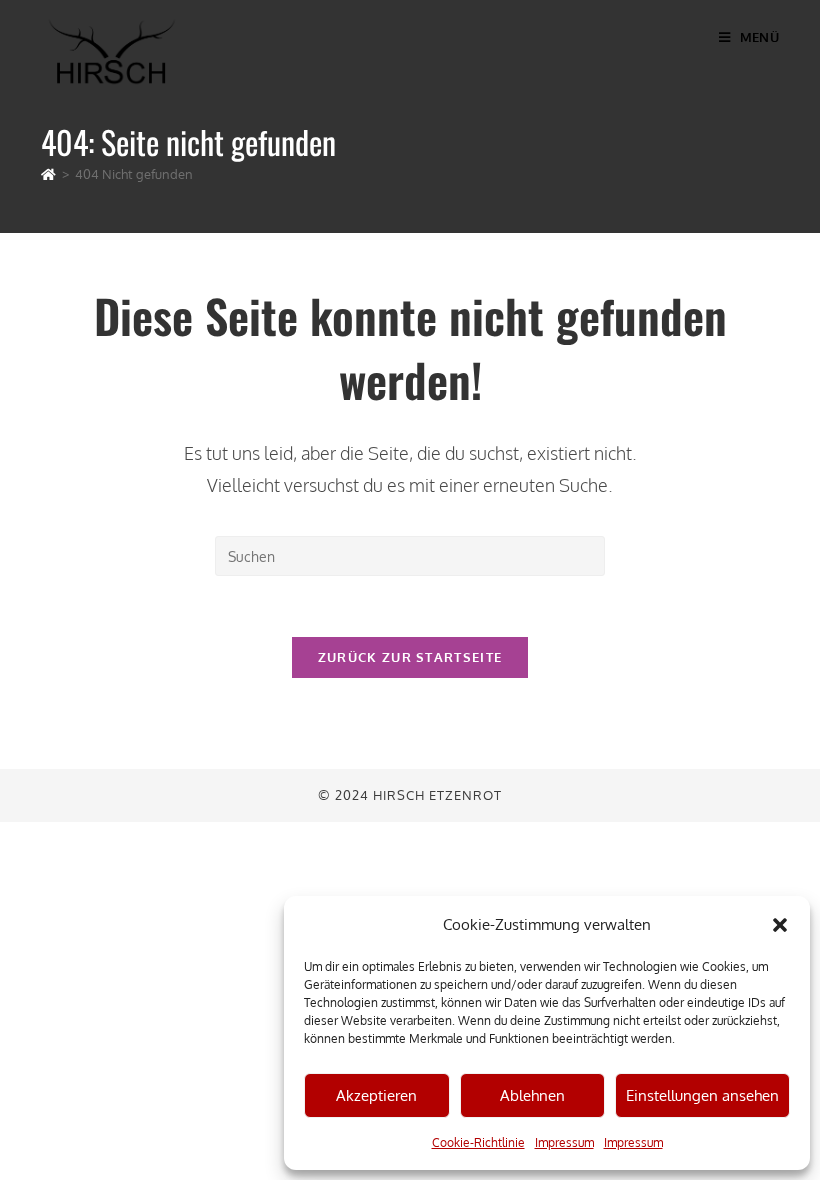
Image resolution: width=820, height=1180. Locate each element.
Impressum (564, 1142)
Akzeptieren (376, 1095)
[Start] (48, 174)
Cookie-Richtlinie (478, 1142)
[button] (780, 925)
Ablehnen (532, 1095)
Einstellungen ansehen (702, 1095)
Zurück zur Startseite (410, 657)
